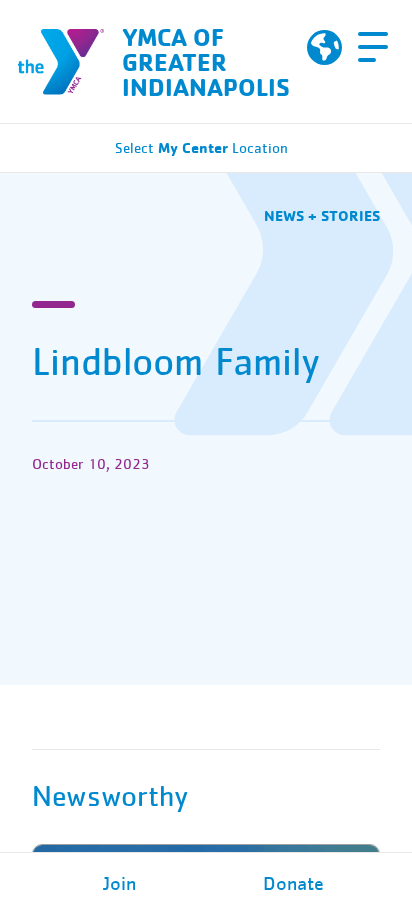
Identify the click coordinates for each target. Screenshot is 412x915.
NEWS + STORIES (322, 215)
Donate (293, 884)
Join (119, 884)
